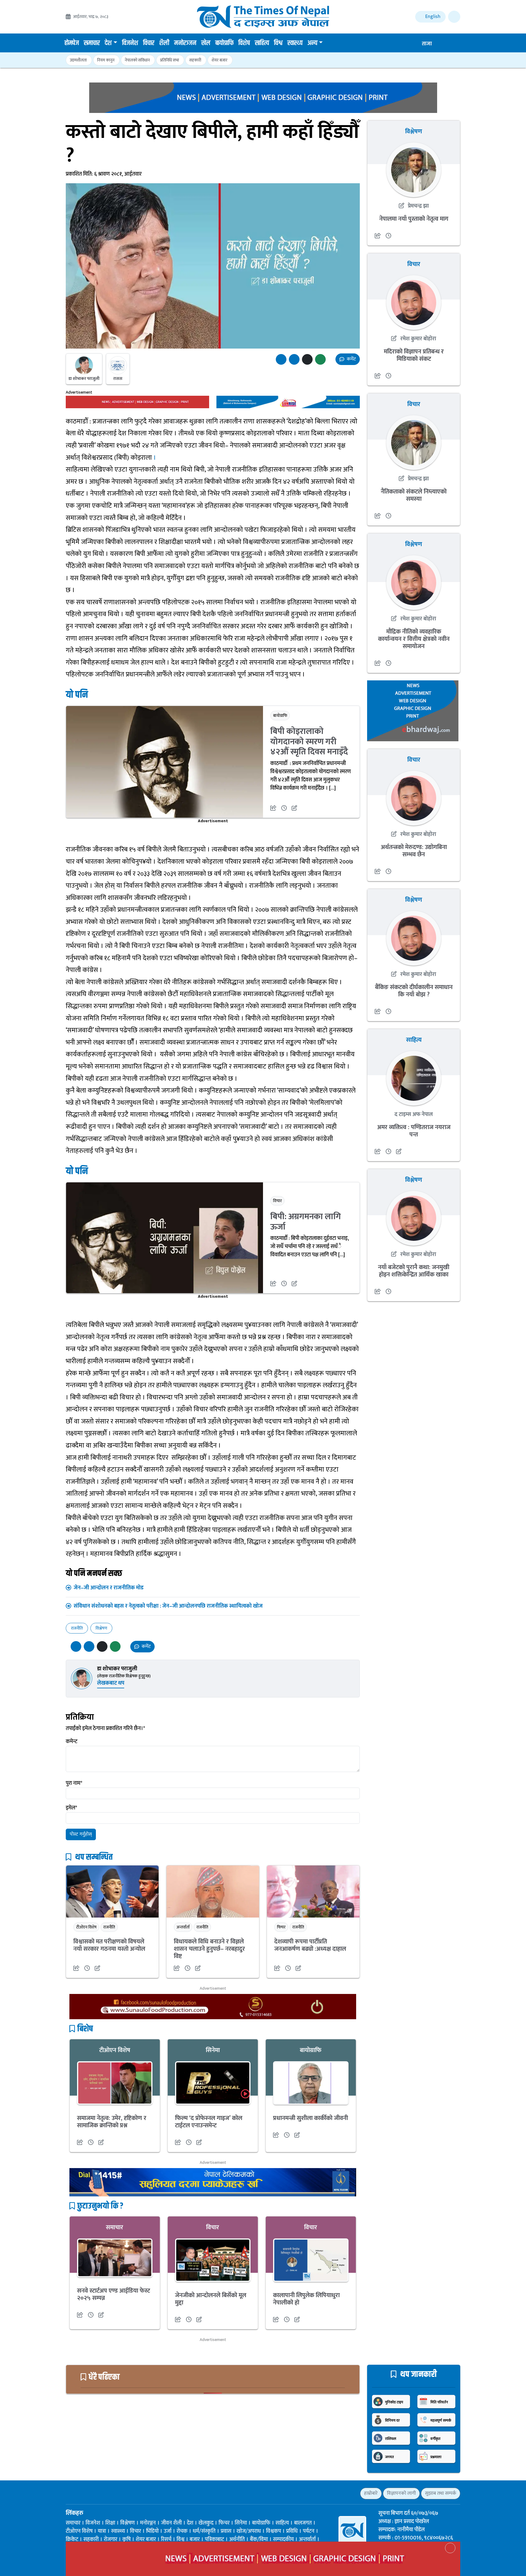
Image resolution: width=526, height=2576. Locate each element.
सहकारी (195, 60)
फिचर (281, 1927)
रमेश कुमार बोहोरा (418, 339)
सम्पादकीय (283, 2539)
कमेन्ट (72, 1742)
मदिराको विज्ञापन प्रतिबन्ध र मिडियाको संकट (414, 355)
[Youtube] (101, 2493)
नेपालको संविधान (137, 60)
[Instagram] (90, 2493)
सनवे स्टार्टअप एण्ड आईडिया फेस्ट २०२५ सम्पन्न (114, 2294)
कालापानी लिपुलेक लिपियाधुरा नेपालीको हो (306, 2299)
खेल (206, 43)
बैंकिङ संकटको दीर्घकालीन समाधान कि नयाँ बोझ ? (414, 991)
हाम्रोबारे (371, 2493)
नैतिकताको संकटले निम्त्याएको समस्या (414, 495)
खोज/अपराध (249, 2531)
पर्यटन (309, 2531)
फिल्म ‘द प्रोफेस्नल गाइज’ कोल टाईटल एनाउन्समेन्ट (209, 2122)
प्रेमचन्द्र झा (418, 206)
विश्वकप (274, 2531)
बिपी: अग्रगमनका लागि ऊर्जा (306, 1222)
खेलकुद (206, 2523)
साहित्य (262, 43)
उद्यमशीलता (78, 60)
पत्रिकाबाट (214, 2539)
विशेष (244, 43)
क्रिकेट (72, 2539)
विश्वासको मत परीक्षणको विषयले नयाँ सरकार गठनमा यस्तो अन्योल (109, 1945)
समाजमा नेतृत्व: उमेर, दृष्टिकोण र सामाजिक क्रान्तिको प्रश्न (112, 2122)
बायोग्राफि (224, 43)
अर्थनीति (237, 2539)
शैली (164, 43)
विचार (149, 43)
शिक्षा (110, 2523)
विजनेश (130, 43)
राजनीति (77, 1628)
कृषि (126, 2539)
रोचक (182, 2531)
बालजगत (303, 2523)
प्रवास (226, 2531)
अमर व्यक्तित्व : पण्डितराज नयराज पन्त (414, 1131)
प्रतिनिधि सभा (170, 60)
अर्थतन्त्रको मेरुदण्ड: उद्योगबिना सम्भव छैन (414, 851)
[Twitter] (79, 2493)
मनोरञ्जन (185, 43)
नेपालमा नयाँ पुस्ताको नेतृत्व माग (414, 219)
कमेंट (351, 359)
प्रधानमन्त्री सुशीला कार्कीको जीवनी (310, 2118)
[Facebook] (69, 2493)
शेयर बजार (219, 60)
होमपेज (72, 43)
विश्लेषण (101, 1628)
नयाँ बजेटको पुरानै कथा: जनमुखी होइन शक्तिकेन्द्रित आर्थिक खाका (414, 1271)
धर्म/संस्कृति (204, 2531)
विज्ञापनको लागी (401, 2493)
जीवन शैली (171, 2523)
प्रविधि (292, 2531)
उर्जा (168, 2531)
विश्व (278, 43)
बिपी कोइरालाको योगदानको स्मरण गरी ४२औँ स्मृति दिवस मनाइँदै (309, 742)
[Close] (450, 2548)
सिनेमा (213, 2050)
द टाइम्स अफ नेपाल (414, 1114)
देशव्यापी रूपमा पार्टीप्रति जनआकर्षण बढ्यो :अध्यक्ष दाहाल (310, 1945)
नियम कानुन (106, 60)
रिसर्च (166, 2539)
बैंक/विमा (259, 2539)
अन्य (312, 43)
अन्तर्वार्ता (183, 1927)
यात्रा (102, 2531)
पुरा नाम (74, 1783)
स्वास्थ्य (295, 43)
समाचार (92, 43)
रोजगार (110, 2539)
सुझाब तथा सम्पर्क (441, 2493)
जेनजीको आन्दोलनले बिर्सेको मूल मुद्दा (211, 2299)
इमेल (71, 1808)
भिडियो (152, 2531)
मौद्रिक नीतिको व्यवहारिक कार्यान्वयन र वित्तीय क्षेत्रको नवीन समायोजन (414, 639)
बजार (195, 2539)
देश (108, 43)
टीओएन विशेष (86, 1927)
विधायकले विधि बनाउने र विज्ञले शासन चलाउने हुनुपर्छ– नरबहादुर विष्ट (209, 1949)
